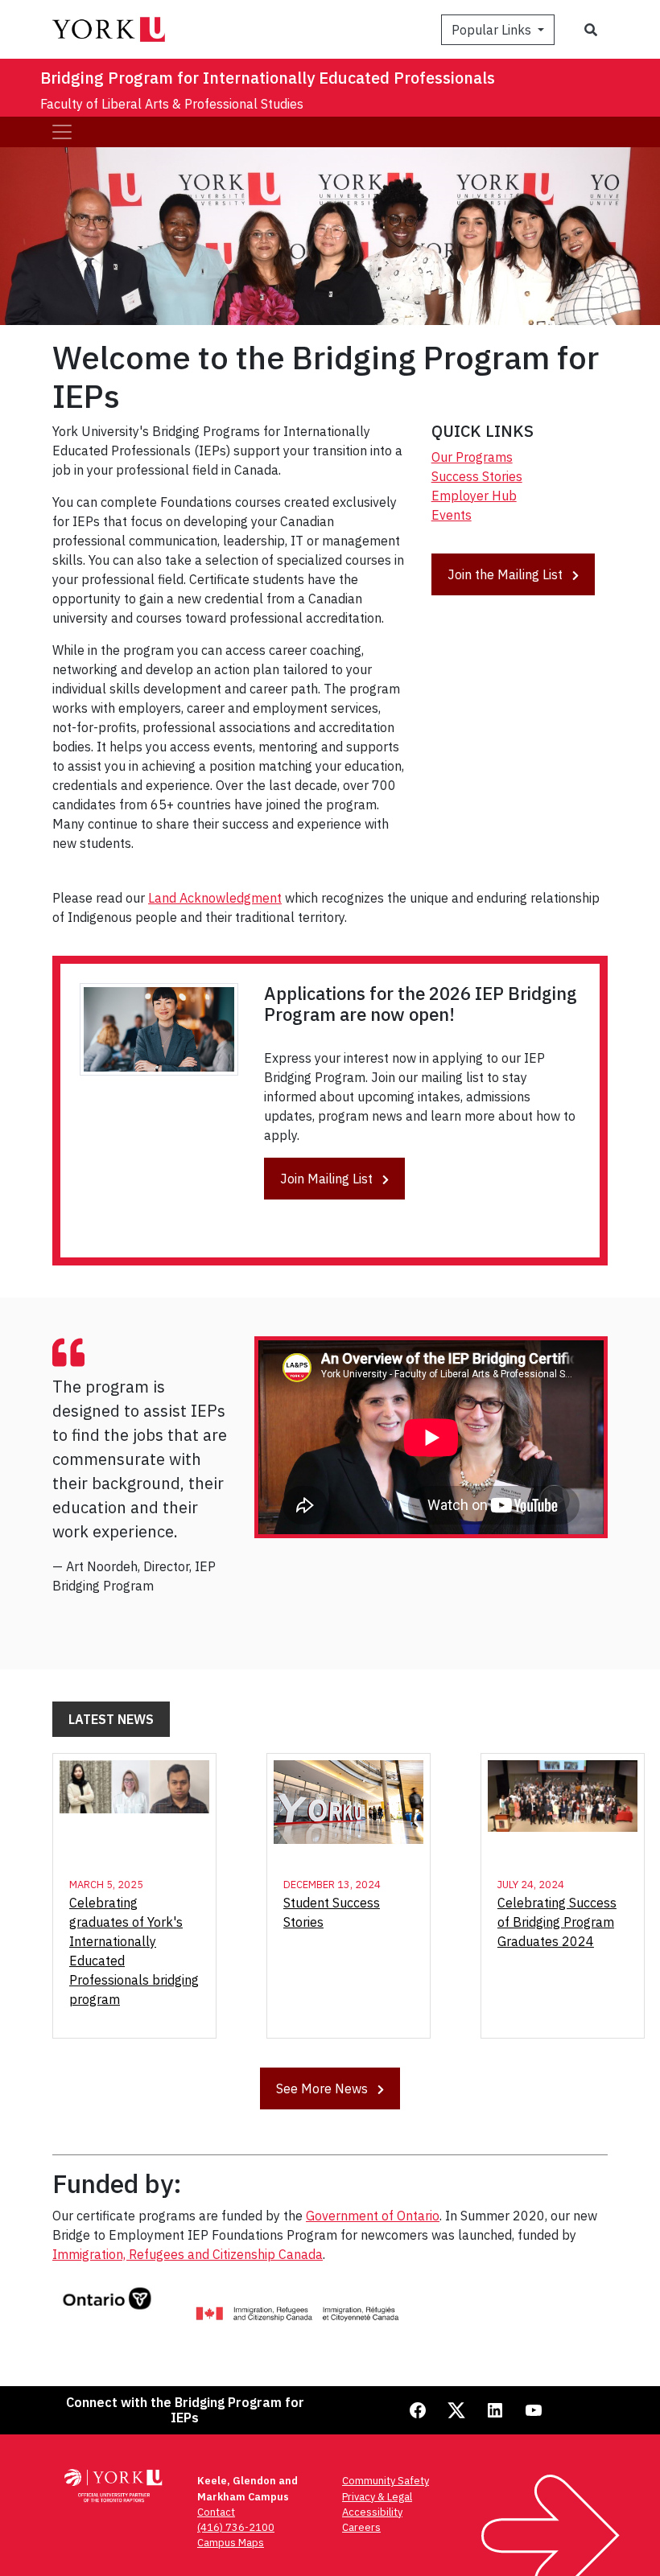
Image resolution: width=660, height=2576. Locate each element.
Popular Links (493, 30)
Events (452, 515)
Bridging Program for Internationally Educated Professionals (268, 78)
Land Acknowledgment (215, 898)
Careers (361, 2527)
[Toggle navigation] (62, 132)
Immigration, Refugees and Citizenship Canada (188, 2254)
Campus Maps (231, 2543)
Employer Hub (474, 496)
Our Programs (472, 457)
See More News (324, 2088)
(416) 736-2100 (236, 2527)
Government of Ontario (373, 2216)
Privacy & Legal (377, 2497)
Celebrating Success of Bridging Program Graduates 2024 (557, 1922)
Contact (216, 2512)
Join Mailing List (328, 1179)
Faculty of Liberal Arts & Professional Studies (172, 104)
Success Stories (477, 476)
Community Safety (386, 2481)
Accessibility (372, 2512)
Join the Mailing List (507, 574)
